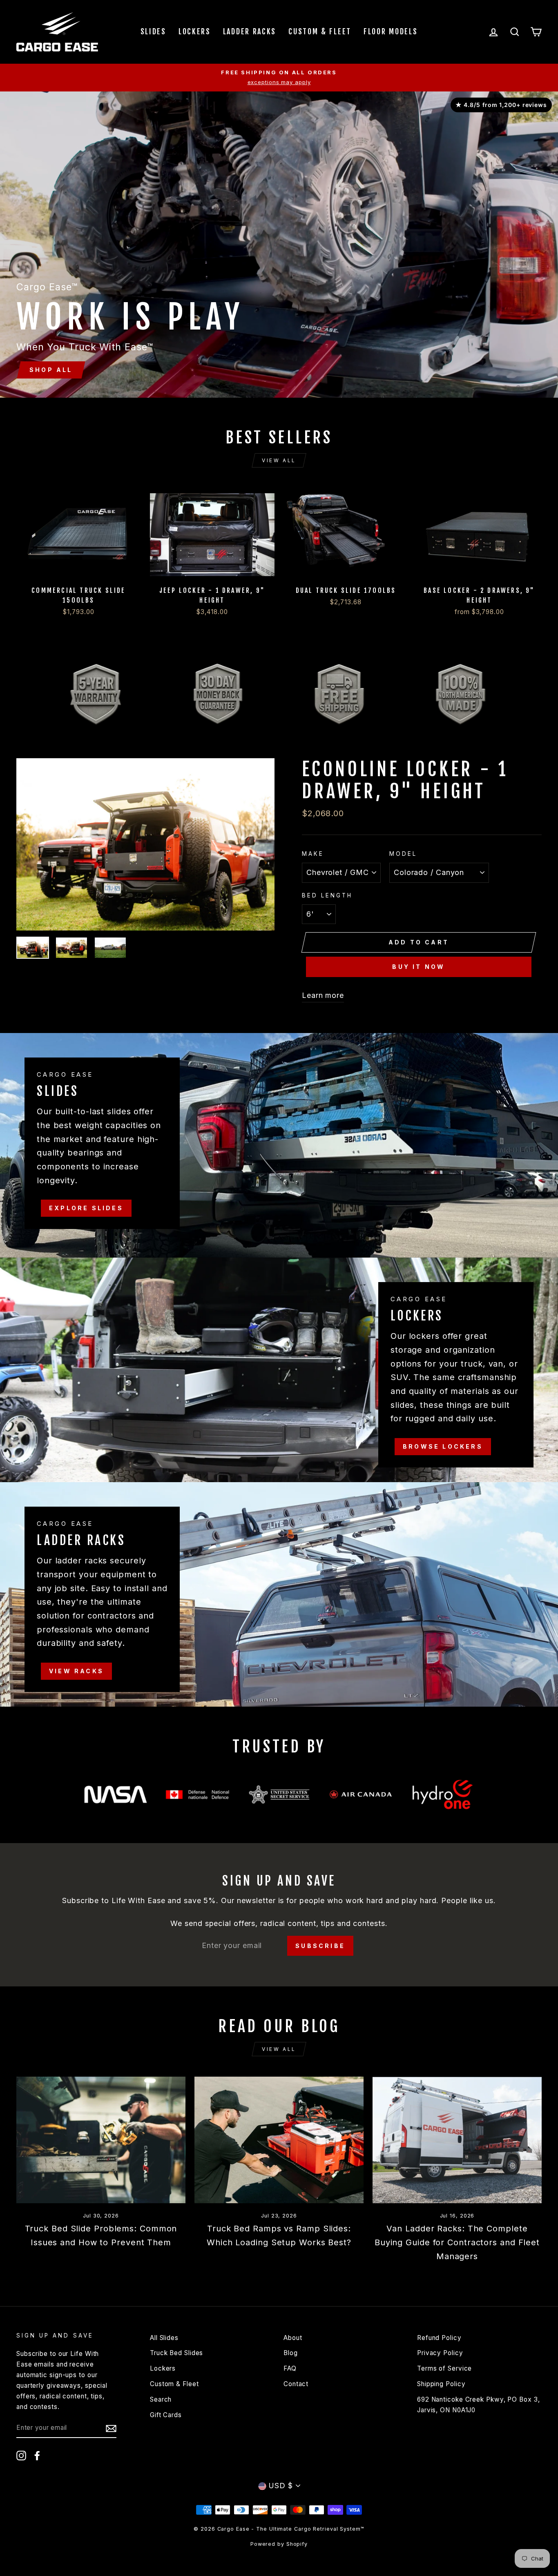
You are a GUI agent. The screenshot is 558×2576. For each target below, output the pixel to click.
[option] (279, 78)
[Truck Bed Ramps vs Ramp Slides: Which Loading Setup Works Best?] (279, 2140)
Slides (153, 31)
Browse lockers (443, 1446)
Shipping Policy (441, 2384)
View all (279, 460)
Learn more (323, 995)
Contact (296, 2384)
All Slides (164, 2338)
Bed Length (327, 895)
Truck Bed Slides (176, 2353)
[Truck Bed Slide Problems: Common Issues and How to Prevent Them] (101, 2140)
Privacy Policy (440, 2353)
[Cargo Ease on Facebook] (37, 2456)
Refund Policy (439, 2338)
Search (161, 2399)
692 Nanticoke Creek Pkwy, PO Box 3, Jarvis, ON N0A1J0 (479, 2405)
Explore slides (86, 1208)
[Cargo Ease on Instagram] (21, 2456)
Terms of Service (444, 2368)
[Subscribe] (111, 2428)
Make (313, 854)
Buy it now (418, 967)
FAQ (290, 2368)
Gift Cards (166, 2415)
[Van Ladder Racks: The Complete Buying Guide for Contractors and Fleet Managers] (457, 2140)
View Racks (76, 1671)
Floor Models (391, 31)
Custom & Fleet (320, 31)
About (293, 2338)
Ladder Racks (250, 31)
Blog (291, 2353)
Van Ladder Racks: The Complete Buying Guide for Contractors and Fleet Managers (457, 2242)
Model (403, 854)
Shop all (51, 370)
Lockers (195, 31)
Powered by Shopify (279, 2544)
